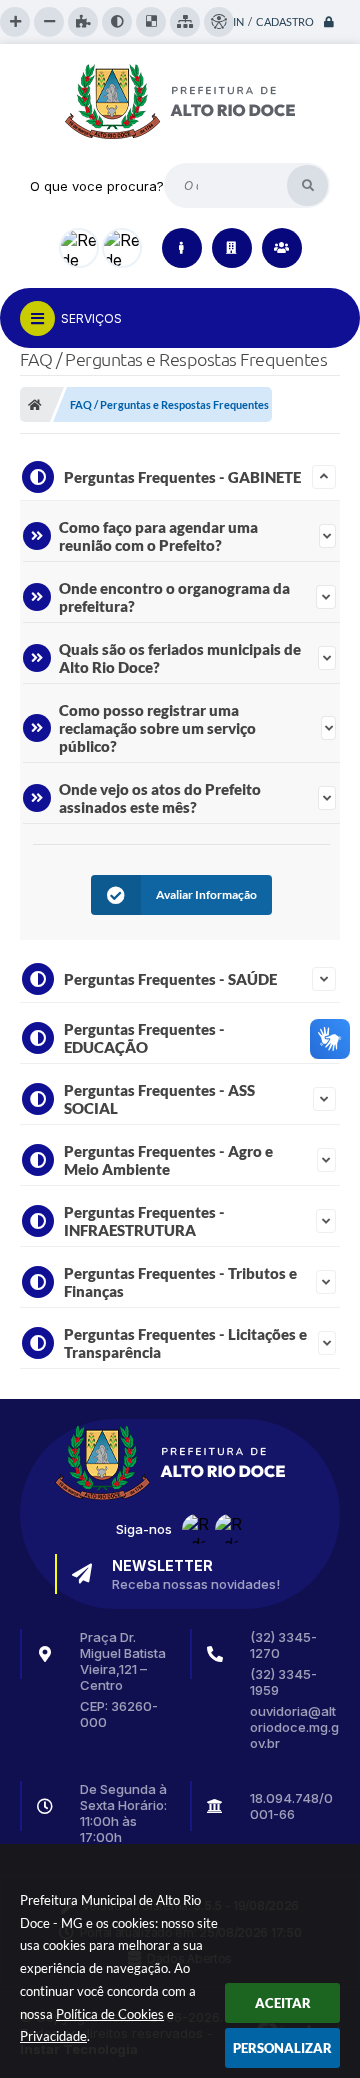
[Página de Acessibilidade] (219, 22)
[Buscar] (307, 185)
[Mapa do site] (185, 22)
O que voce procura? (97, 186)
